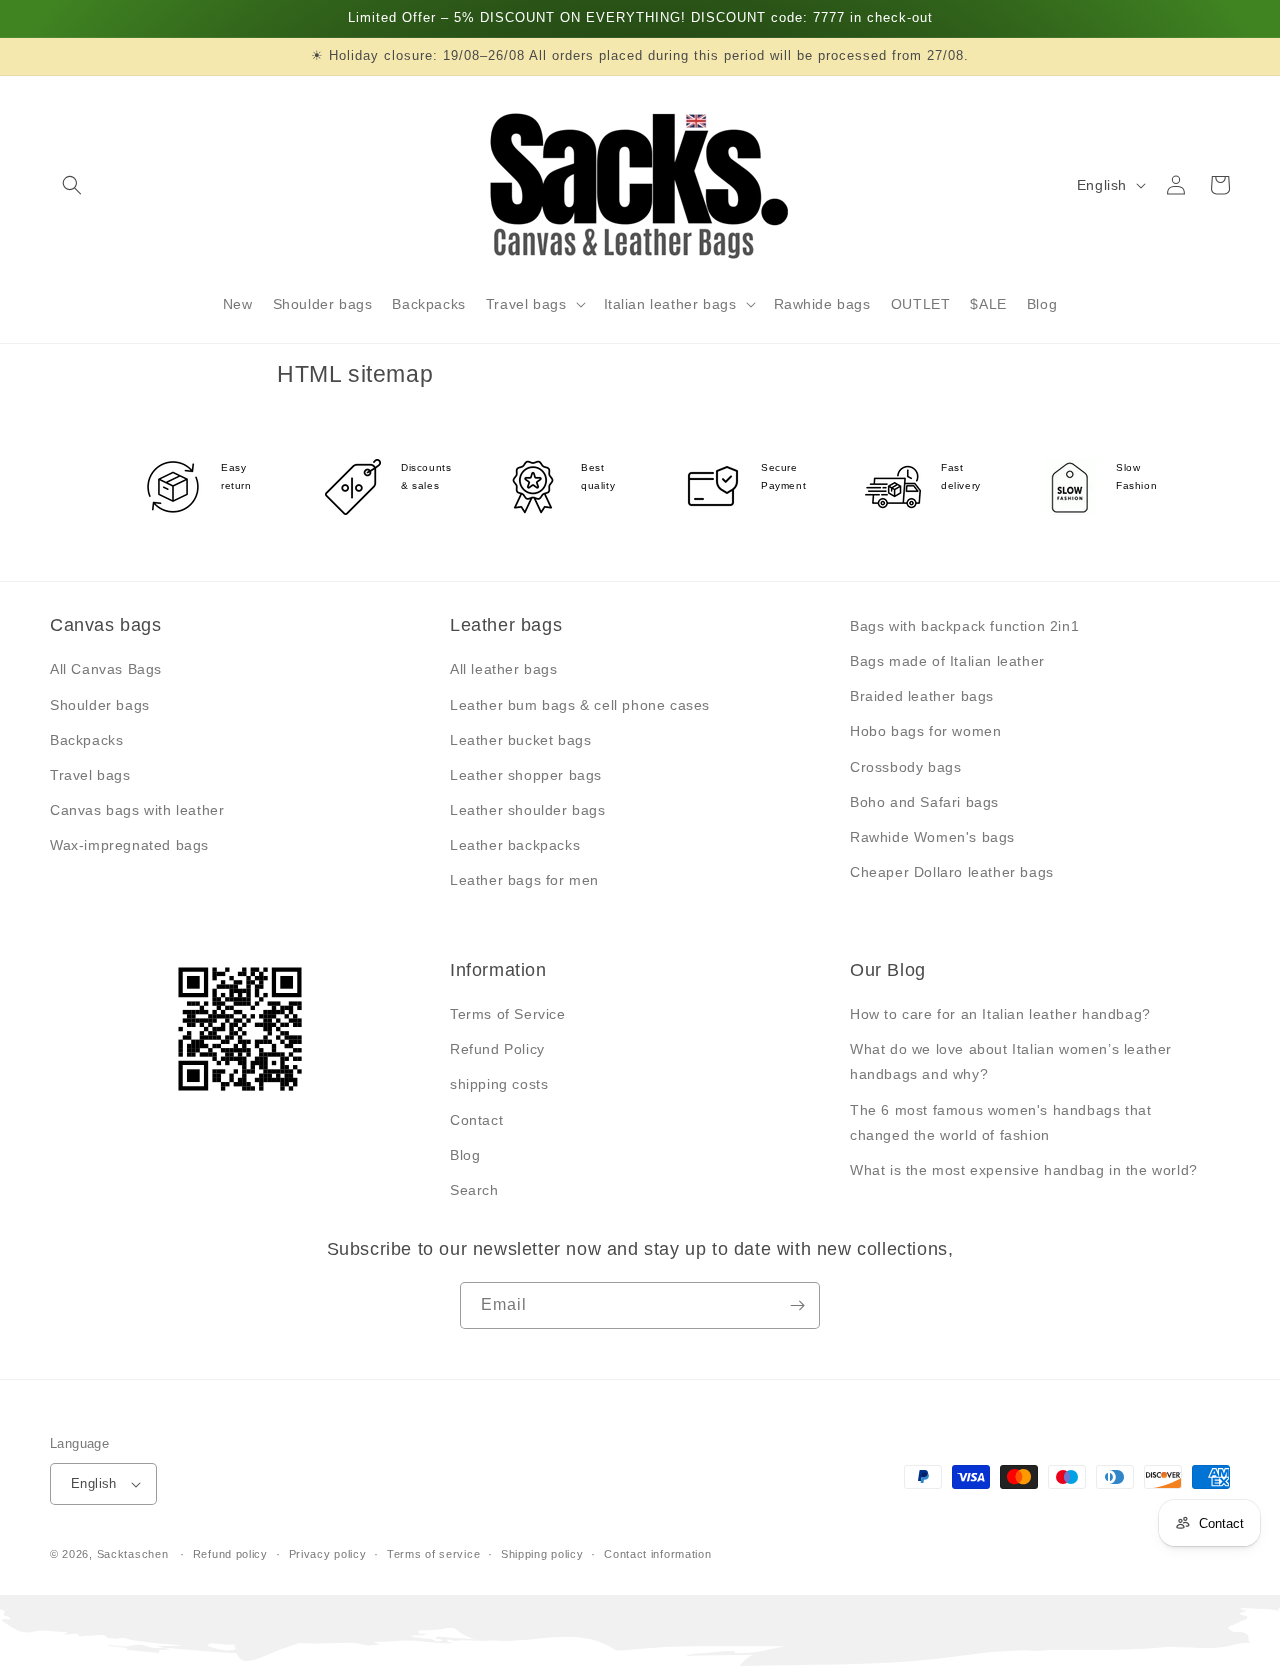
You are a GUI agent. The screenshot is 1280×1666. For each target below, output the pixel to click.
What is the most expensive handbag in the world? (1024, 1170)
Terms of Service (508, 1014)
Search (474, 1190)
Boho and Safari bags (924, 802)
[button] (72, 185)
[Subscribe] (797, 1305)
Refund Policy (497, 1049)
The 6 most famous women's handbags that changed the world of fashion (1000, 1122)
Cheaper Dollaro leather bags (952, 872)
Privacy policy (328, 1554)
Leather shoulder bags (528, 810)
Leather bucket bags (520, 740)
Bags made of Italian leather (947, 661)
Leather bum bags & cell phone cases (580, 705)
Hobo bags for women (925, 731)
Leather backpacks (515, 845)
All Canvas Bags (106, 669)
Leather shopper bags (526, 775)
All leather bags (504, 669)
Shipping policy (542, 1554)
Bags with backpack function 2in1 (964, 626)
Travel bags (90, 775)
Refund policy (230, 1554)
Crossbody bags (905, 767)
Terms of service (433, 1554)
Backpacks (86, 740)
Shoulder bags (100, 705)
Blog (465, 1155)
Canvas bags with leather (137, 810)
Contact (476, 1120)
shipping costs (499, 1084)
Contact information (657, 1554)
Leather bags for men (524, 880)
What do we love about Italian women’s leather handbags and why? (1011, 1061)
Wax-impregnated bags (129, 845)
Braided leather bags (922, 696)
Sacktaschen (133, 1554)
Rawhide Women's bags (932, 837)
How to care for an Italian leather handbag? (1000, 1014)
